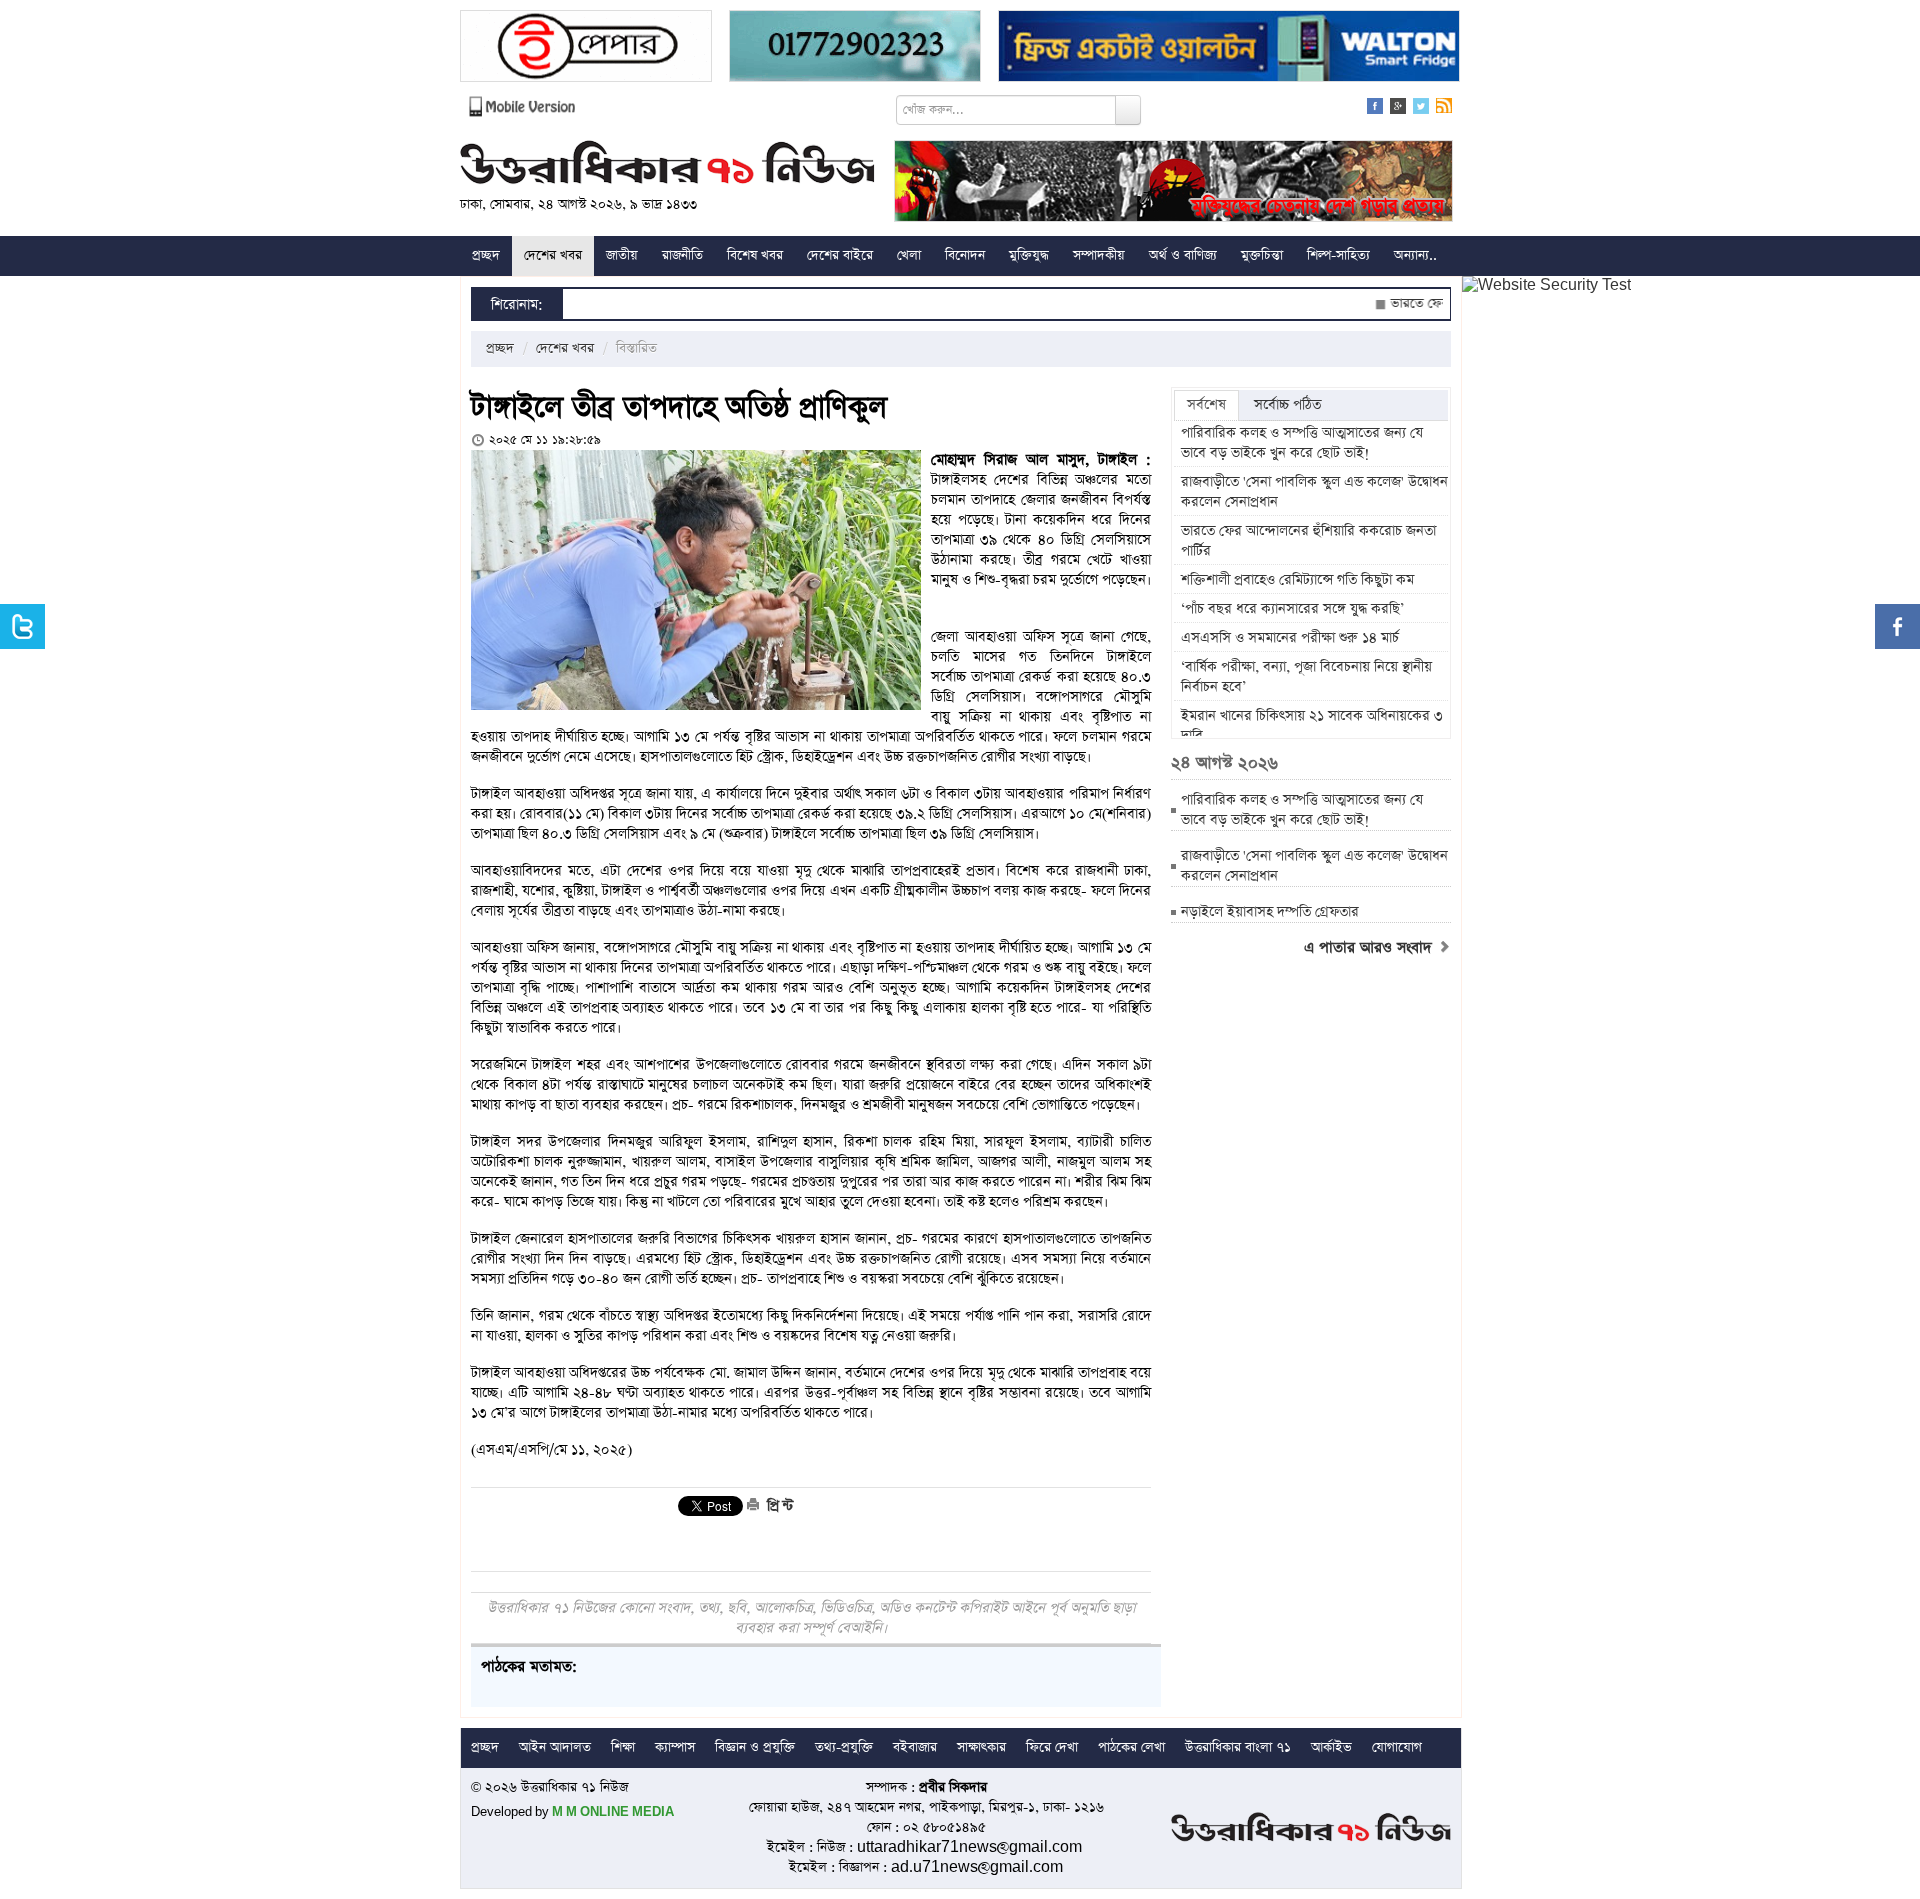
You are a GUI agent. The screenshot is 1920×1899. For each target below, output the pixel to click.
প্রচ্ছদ (486, 255)
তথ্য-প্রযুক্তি (844, 1747)
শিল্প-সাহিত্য (1338, 255)
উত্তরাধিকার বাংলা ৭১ (1238, 1747)
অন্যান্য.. (1415, 255)
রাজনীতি (682, 255)
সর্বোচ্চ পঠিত (1287, 405)
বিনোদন (965, 255)
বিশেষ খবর (755, 255)
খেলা (909, 255)
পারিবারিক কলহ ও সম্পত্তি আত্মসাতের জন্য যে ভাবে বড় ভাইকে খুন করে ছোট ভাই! (1302, 443)
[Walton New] (1229, 48)
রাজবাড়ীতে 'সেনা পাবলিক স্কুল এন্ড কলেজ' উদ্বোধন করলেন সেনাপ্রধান (1314, 492)
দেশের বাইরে (840, 255)
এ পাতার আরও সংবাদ (1370, 948)
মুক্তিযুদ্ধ (1029, 255)
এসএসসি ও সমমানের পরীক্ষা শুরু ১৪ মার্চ (1290, 638)
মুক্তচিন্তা (1262, 255)
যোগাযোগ (1397, 1747)
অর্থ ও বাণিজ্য (1183, 255)
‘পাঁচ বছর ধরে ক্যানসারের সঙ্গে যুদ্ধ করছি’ (1292, 609)
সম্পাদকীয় (1099, 255)
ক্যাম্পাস (675, 1747)
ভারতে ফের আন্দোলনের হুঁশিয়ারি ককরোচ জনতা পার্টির (1308, 541)
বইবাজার (915, 1747)
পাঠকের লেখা (1131, 1747)
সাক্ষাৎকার (981, 1747)
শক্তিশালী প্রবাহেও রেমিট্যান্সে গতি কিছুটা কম (1297, 580)
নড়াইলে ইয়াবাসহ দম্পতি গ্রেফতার (1270, 912)
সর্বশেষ (1206, 405)
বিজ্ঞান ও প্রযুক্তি (755, 1747)
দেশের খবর (553, 255)
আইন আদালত (555, 1747)
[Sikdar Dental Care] (855, 48)
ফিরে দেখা (1052, 1747)
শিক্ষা (623, 1747)
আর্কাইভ (1331, 1747)
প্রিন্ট (778, 1506)
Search (1128, 110)
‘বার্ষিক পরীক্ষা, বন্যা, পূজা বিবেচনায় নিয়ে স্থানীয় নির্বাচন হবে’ (1306, 677)
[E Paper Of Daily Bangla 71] (586, 48)
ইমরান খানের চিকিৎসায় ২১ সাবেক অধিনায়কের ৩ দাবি (1312, 726)
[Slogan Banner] (1173, 183)
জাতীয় (622, 255)
